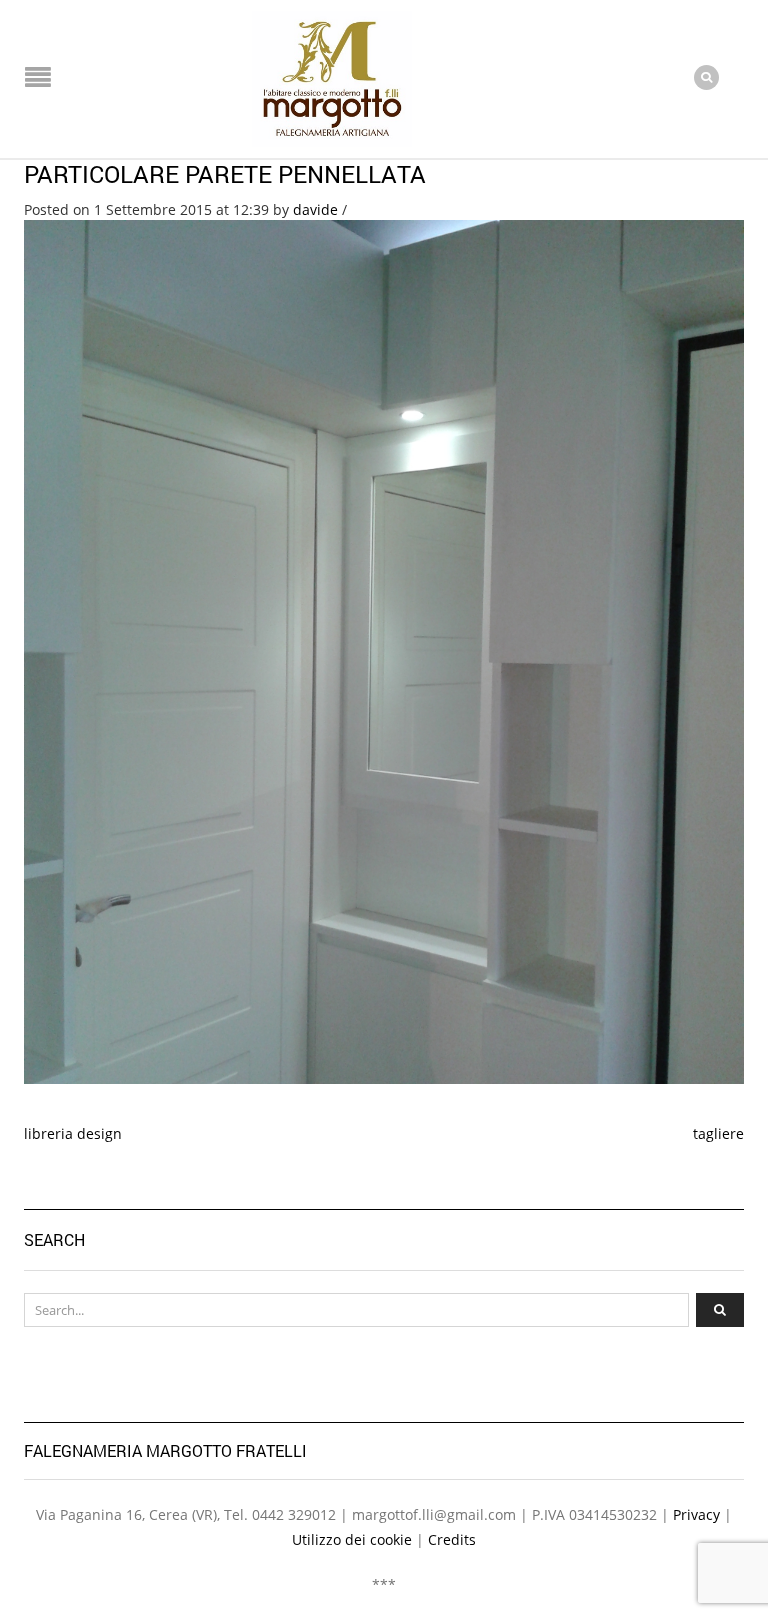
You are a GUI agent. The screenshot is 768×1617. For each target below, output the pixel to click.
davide (315, 209)
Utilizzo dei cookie (352, 1539)
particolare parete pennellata (225, 174)
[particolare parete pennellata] (384, 650)
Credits (452, 1539)
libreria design (73, 1133)
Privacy (696, 1514)
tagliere (718, 1133)
